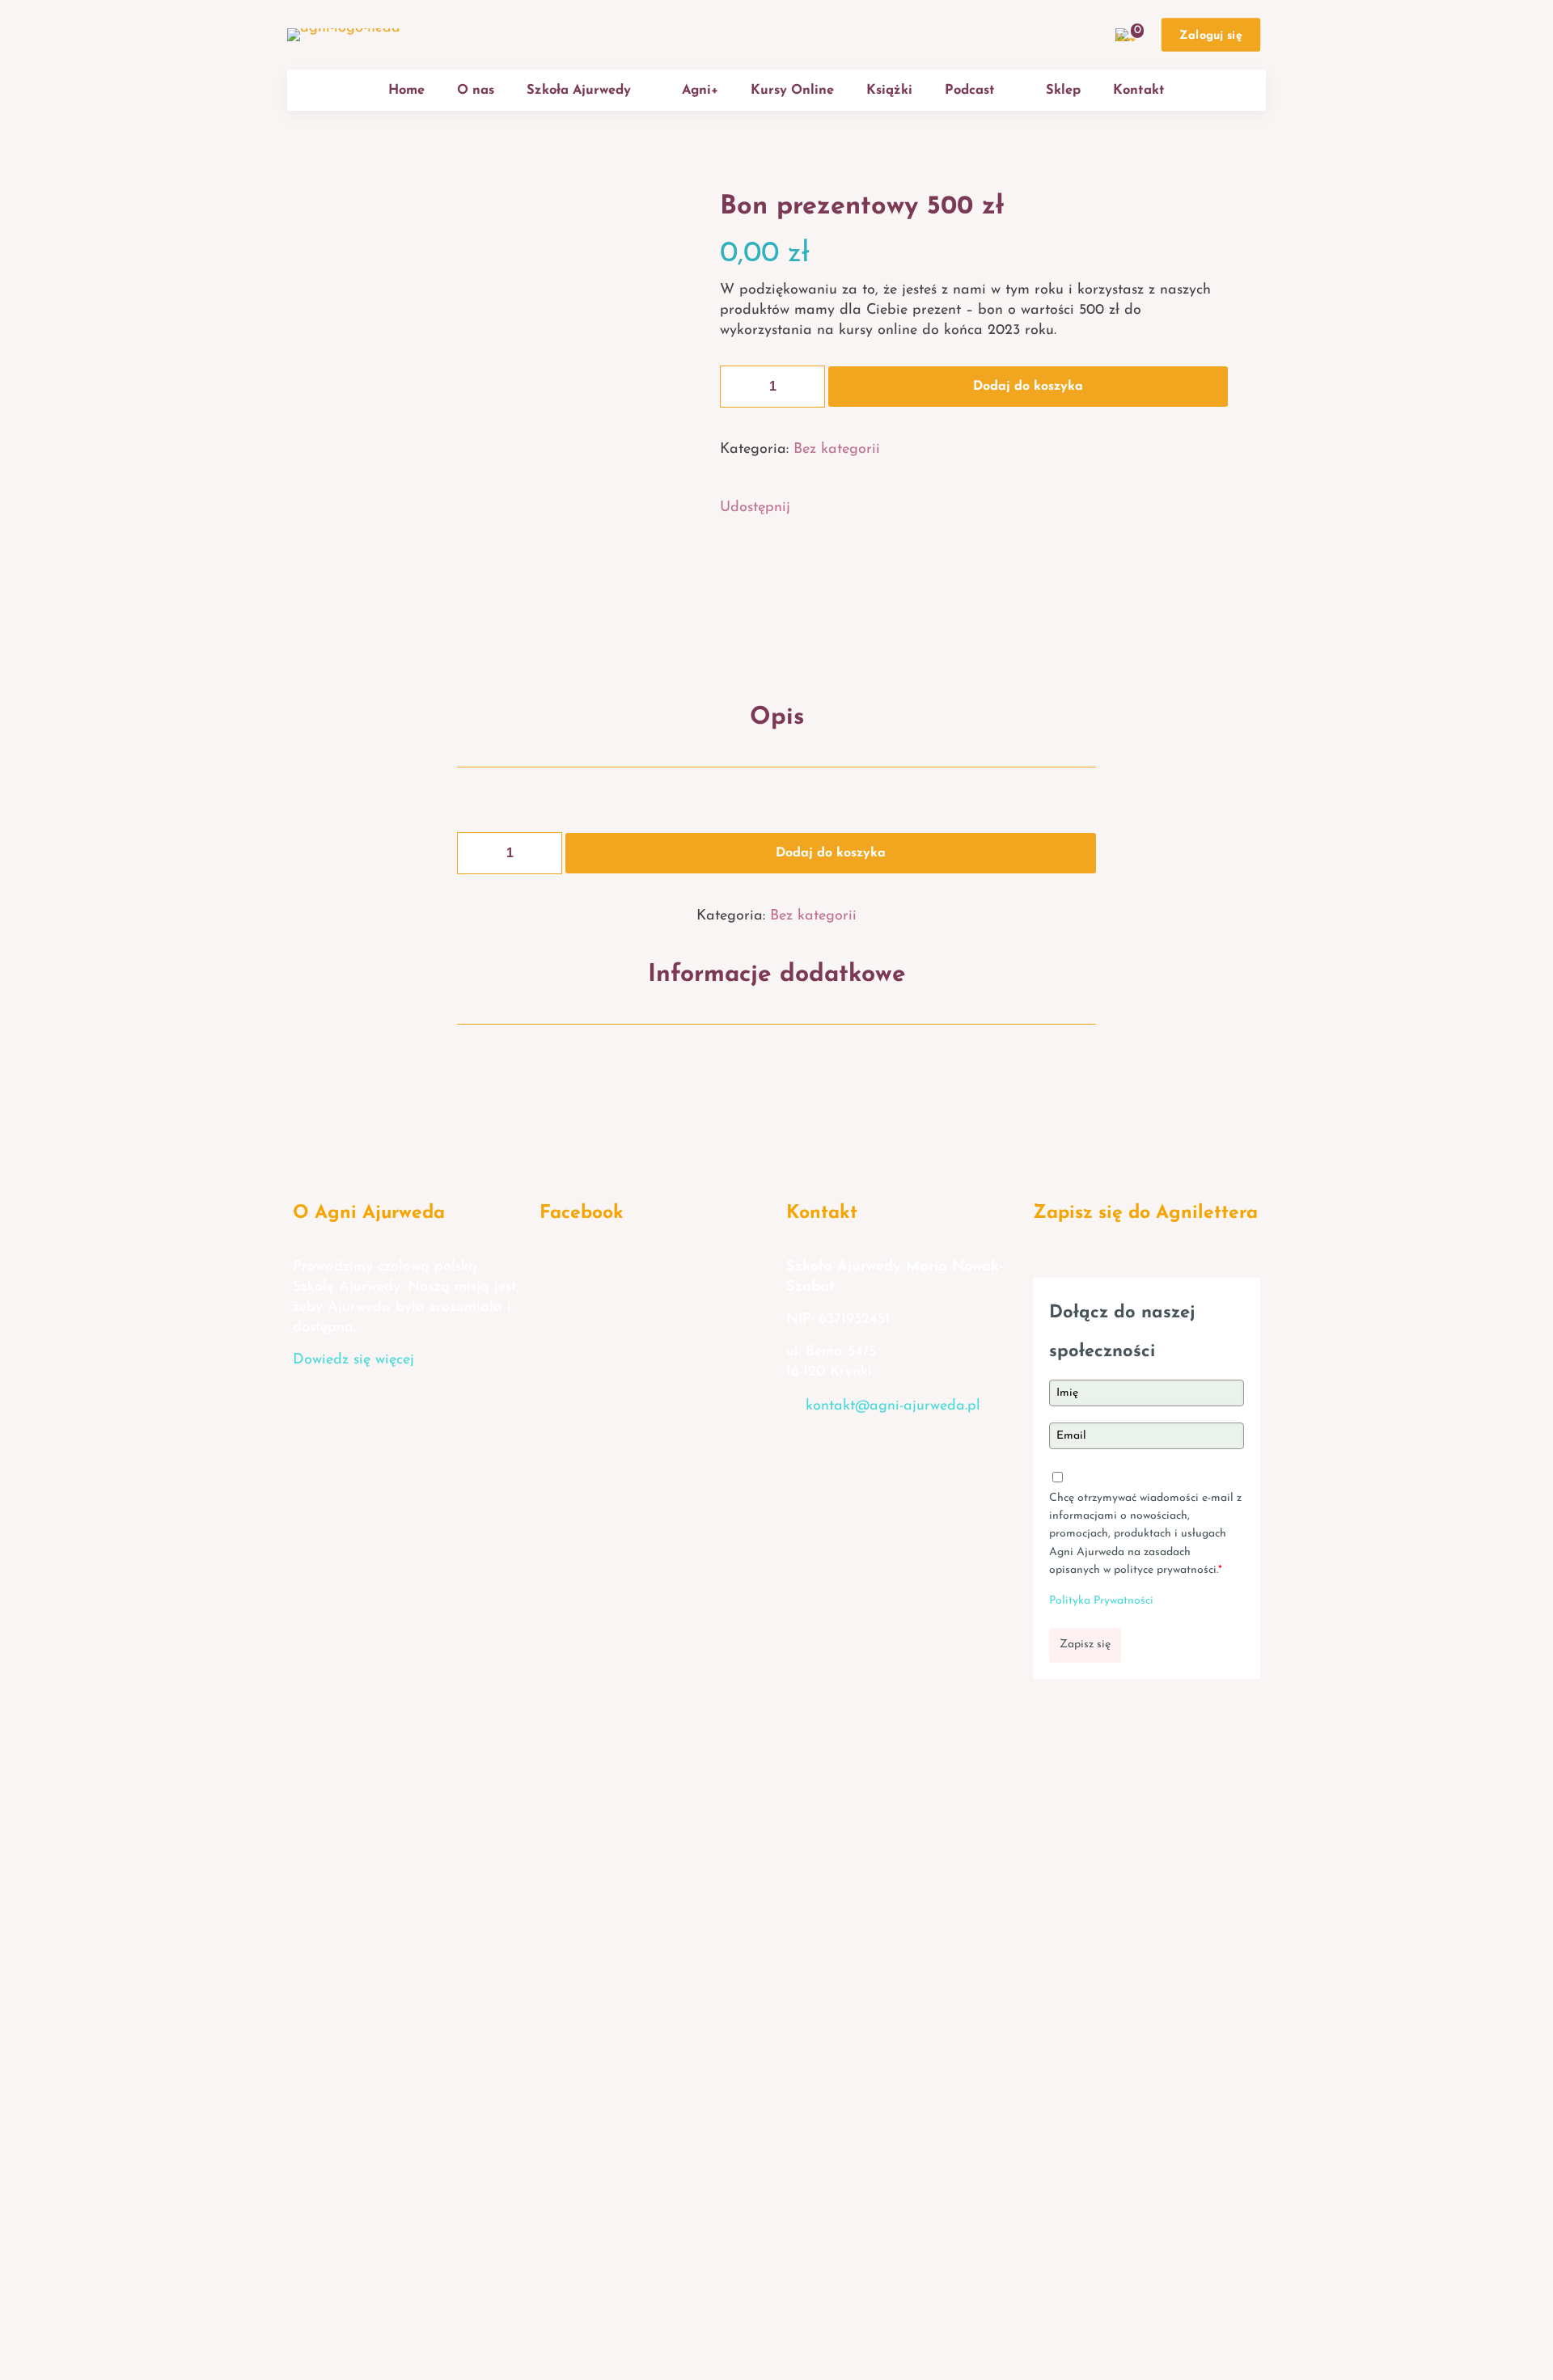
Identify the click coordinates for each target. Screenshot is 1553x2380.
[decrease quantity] (738, 387)
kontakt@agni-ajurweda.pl (893, 1406)
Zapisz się (1085, 1644)
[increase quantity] (807, 387)
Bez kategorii (837, 450)
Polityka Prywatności (1101, 1601)
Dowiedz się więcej (353, 1360)
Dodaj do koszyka (1028, 387)
